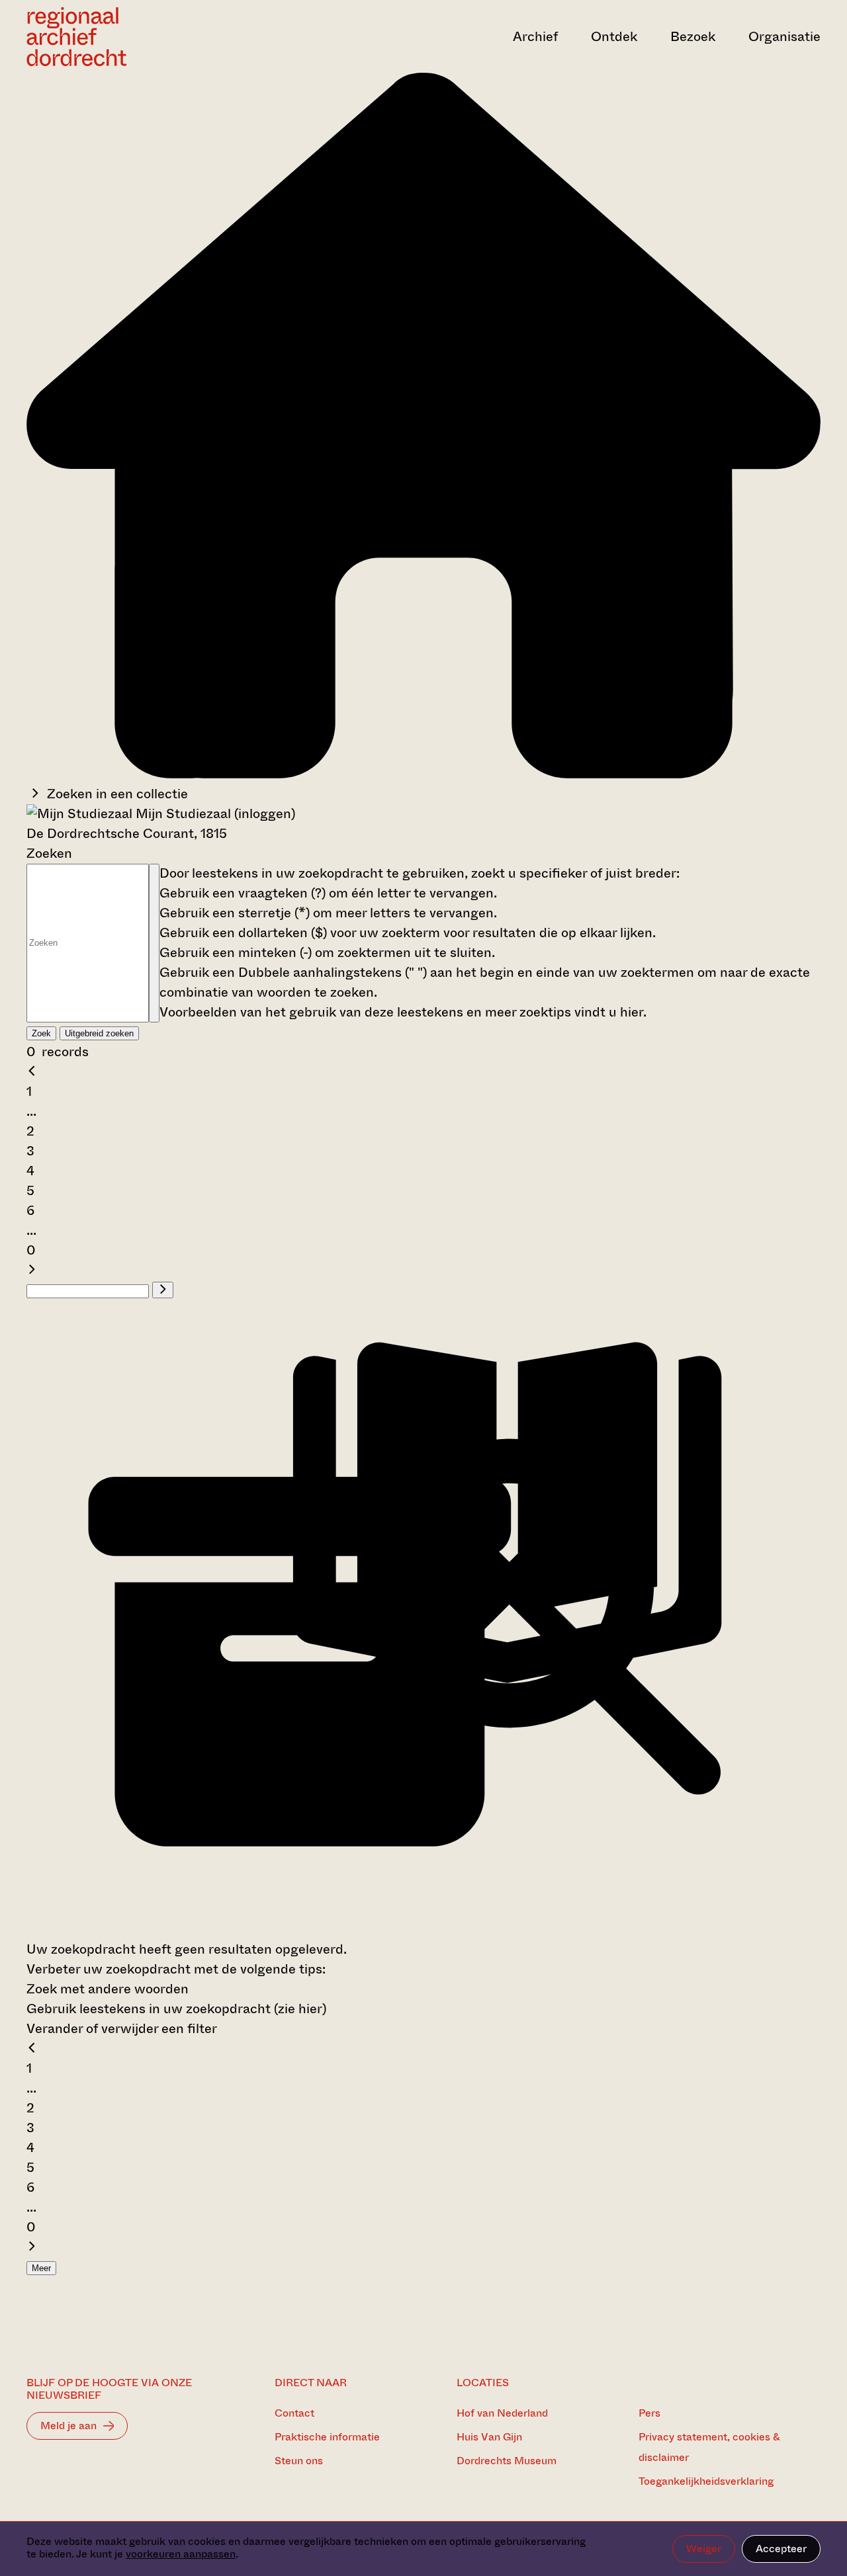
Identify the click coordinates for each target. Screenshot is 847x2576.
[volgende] (32, 1270)
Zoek (41, 1033)
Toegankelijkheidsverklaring (706, 2481)
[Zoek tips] (154, 943)
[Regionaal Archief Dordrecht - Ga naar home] (146, 37)
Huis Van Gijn (489, 2437)
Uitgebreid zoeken (99, 1033)
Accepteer (781, 2549)
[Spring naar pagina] (163, 1290)
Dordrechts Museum (507, 2461)
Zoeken (49, 853)
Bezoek (693, 37)
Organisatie (784, 37)
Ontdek (614, 37)
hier (632, 1012)
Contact (294, 2413)
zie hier (300, 2009)
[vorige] (32, 1072)
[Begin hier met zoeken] (423, 774)
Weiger (704, 2549)
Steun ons (299, 2461)
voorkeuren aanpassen (181, 2554)
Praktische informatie (327, 2437)
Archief (535, 37)
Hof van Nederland (502, 2413)
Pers (649, 2413)
